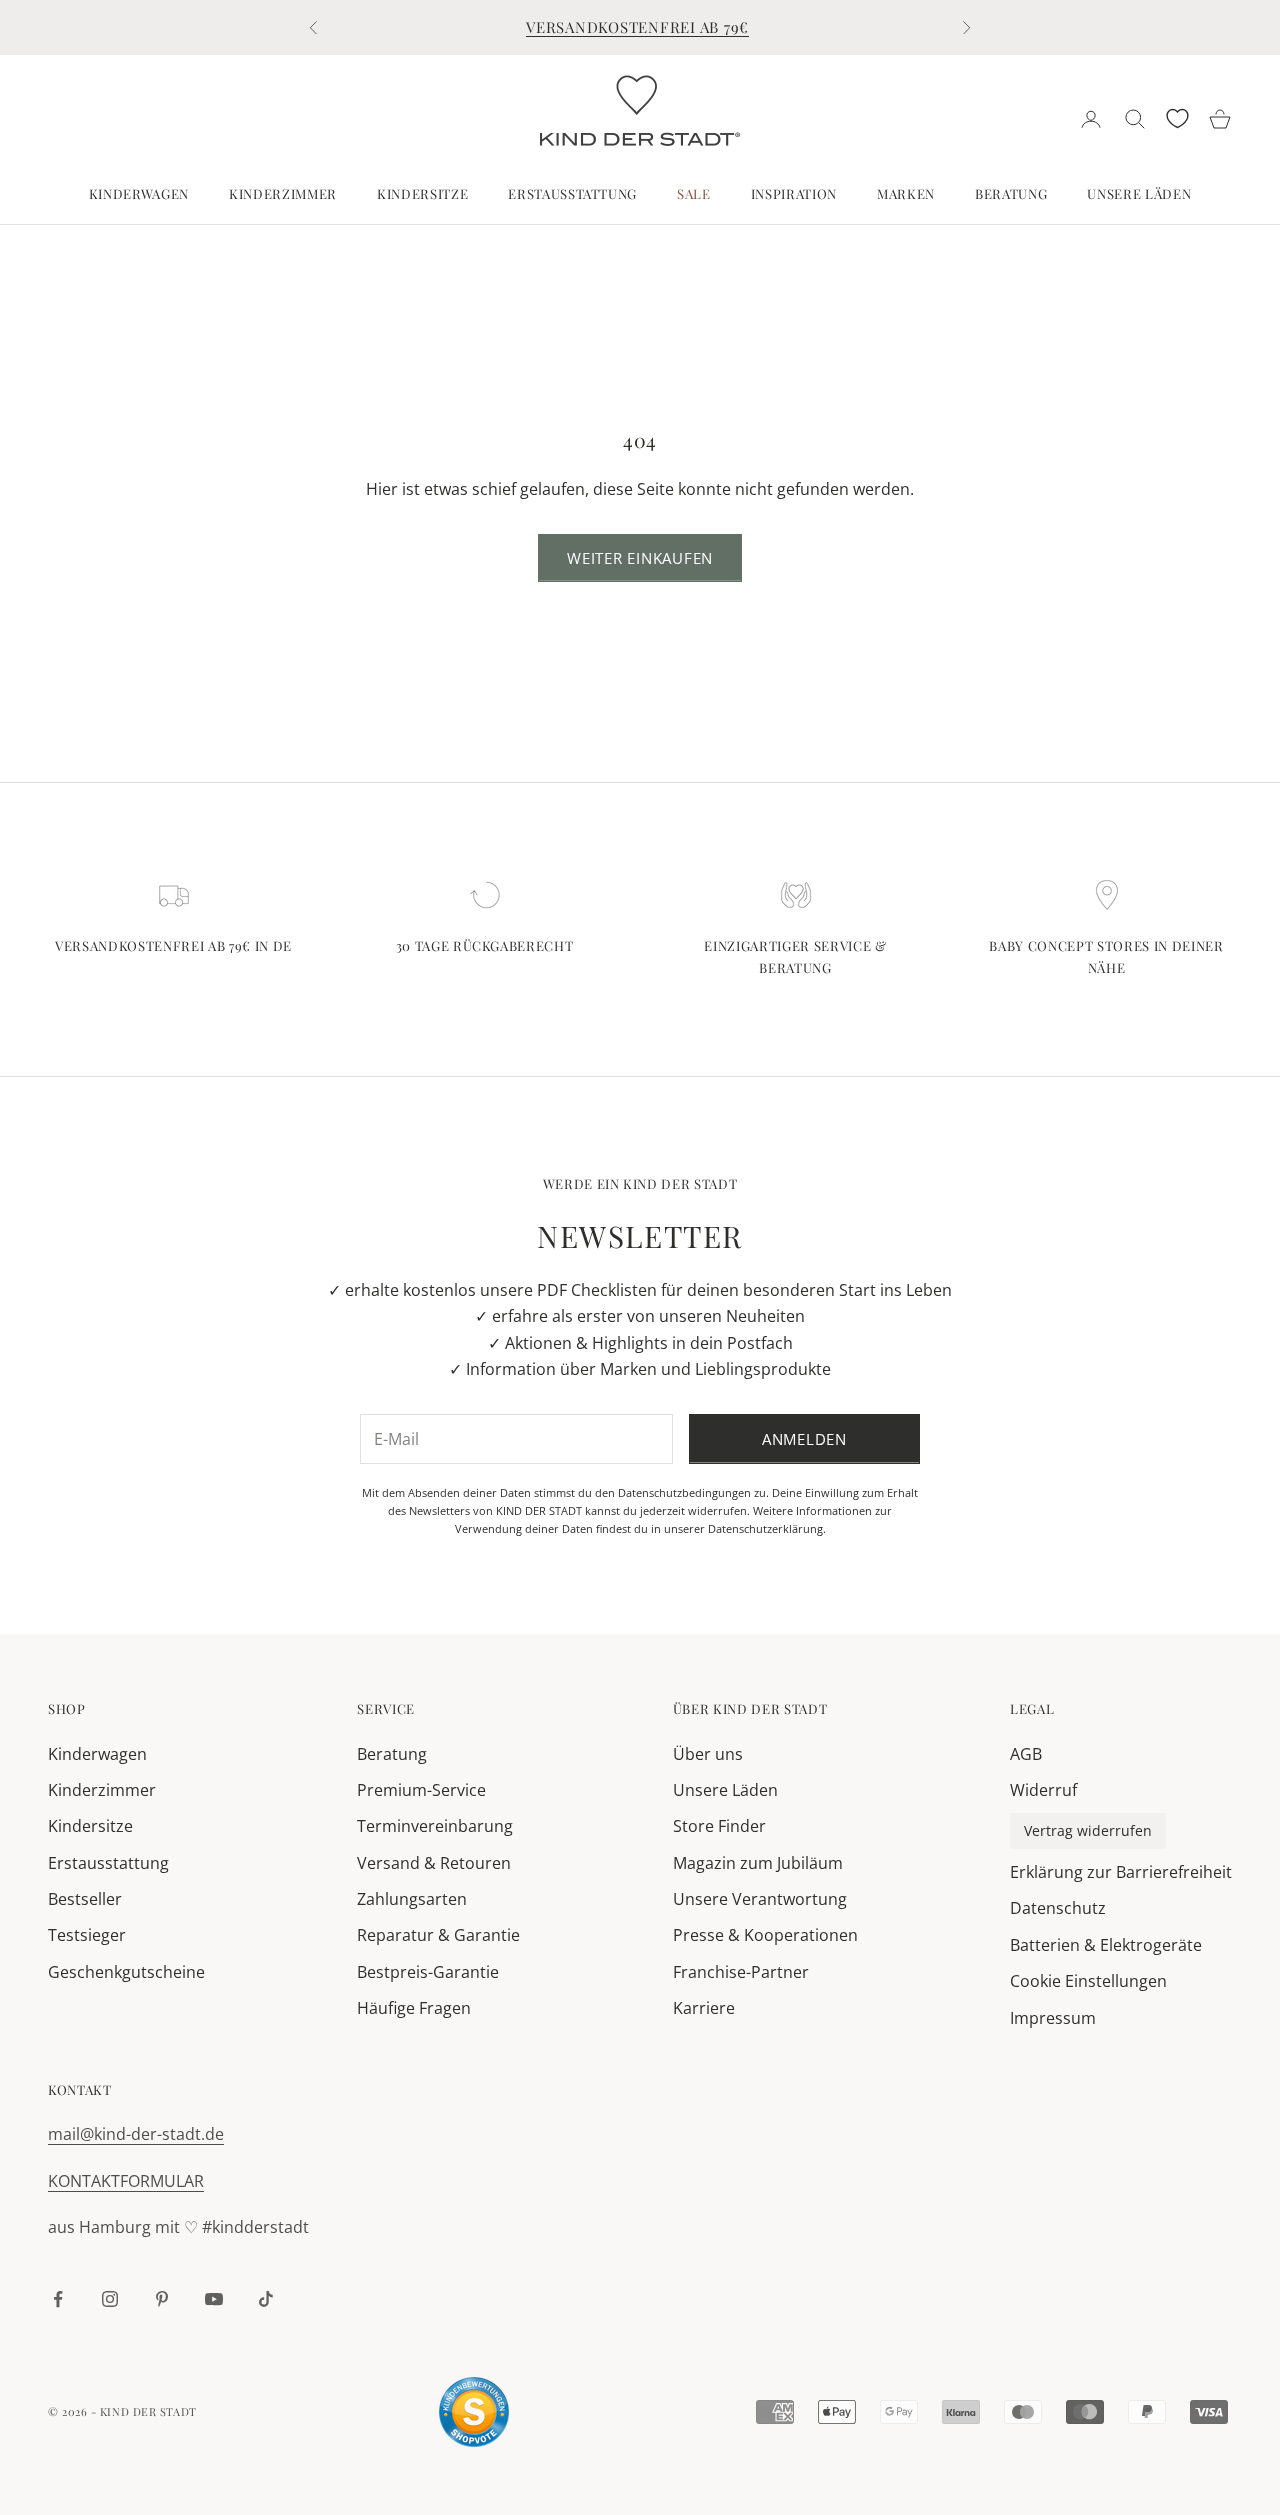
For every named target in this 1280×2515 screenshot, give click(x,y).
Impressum (1053, 2018)
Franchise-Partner (741, 1972)
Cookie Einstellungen (1088, 1981)
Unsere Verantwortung (760, 1899)
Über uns (708, 1754)
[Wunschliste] (1177, 118)
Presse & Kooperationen (765, 1935)
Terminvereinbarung (435, 1826)
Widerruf (1043, 1790)
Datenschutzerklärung (765, 1528)
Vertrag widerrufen (1088, 1830)
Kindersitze (422, 193)
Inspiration (794, 193)
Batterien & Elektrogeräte (1106, 1945)
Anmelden (804, 1439)
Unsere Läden (1139, 193)
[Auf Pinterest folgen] (162, 2299)
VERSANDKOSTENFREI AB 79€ (637, 27)
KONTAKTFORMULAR (126, 2181)
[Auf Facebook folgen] (58, 2299)
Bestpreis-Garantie (428, 1972)
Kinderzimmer (283, 193)
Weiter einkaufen (640, 558)
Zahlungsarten (412, 1899)
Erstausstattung (572, 193)
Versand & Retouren (434, 1863)
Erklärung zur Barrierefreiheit (1121, 1872)
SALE (694, 193)
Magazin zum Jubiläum (758, 1863)
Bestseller (85, 1899)
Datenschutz (1058, 1908)
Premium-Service (421, 1790)
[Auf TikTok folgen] (266, 2299)
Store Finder (719, 1826)
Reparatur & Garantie (438, 1935)
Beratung (1011, 193)
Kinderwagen (139, 193)
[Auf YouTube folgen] (214, 2299)
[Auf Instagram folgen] (110, 2299)
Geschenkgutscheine (126, 1972)
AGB (1026, 1754)
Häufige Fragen (414, 2008)
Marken (906, 193)
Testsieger (87, 1935)
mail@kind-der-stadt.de (136, 2134)
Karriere (704, 2008)
